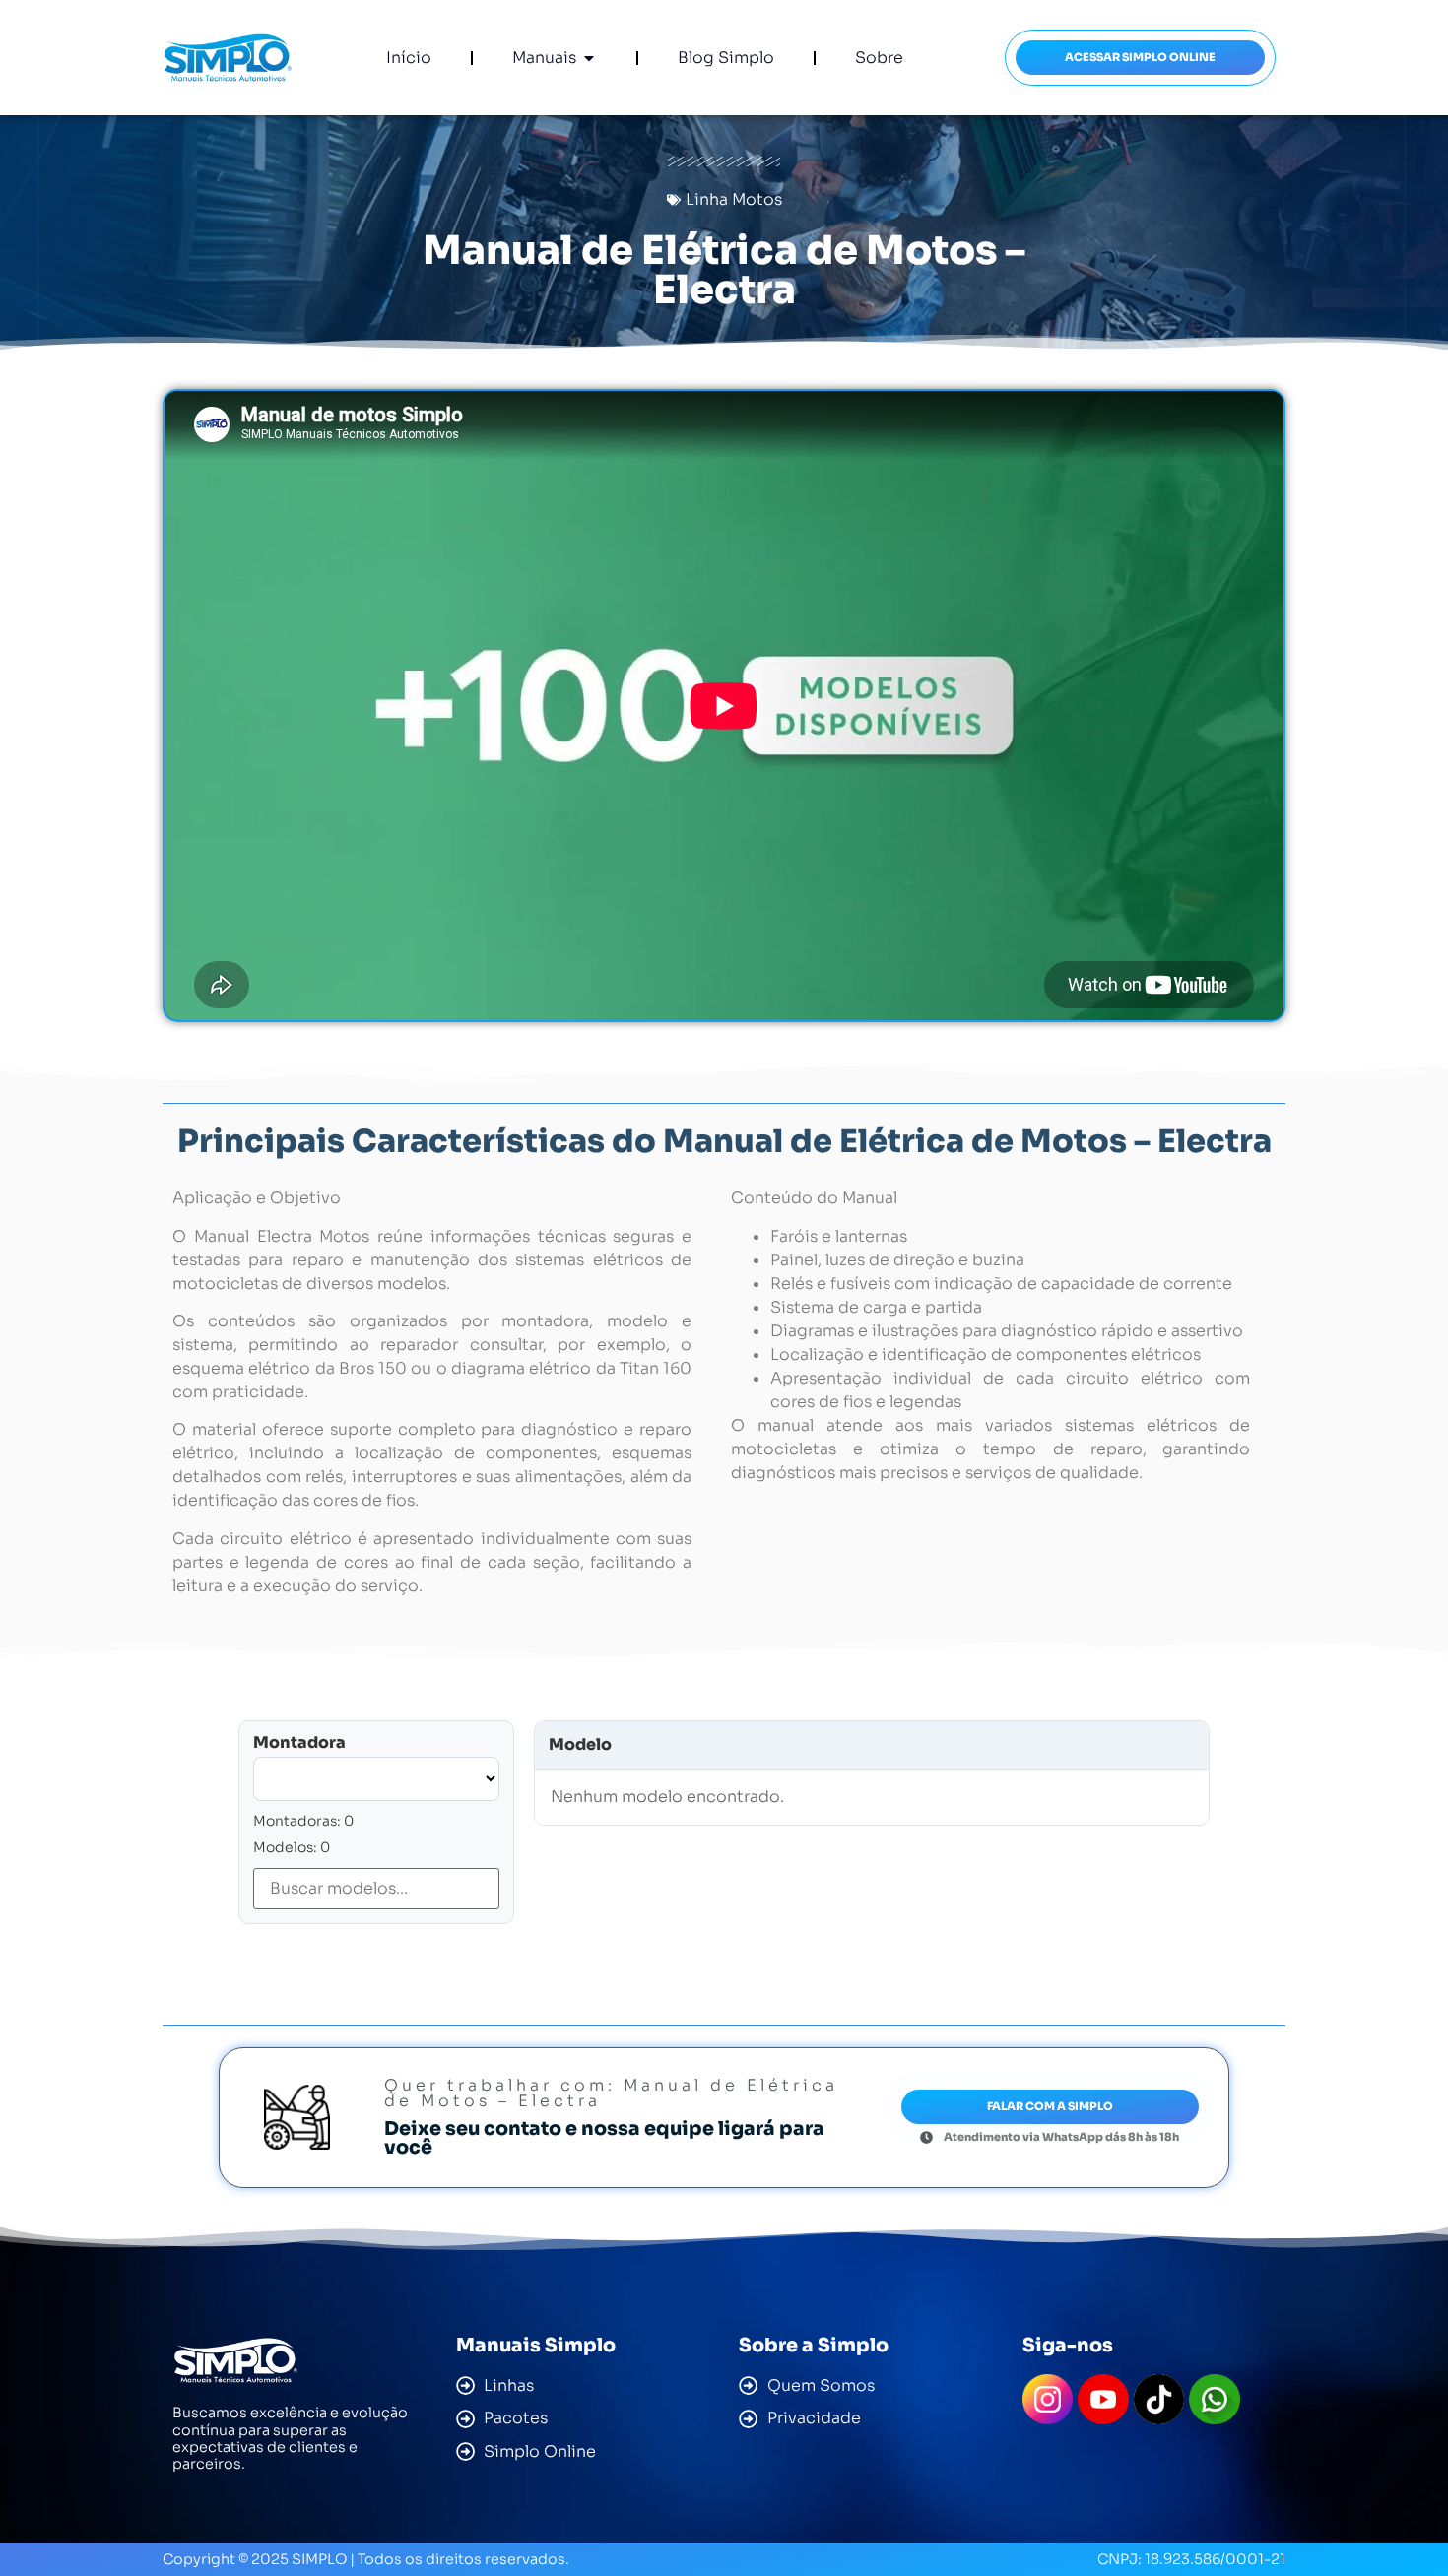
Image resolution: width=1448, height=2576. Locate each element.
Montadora (299, 1743)
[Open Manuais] (589, 58)
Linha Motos (734, 199)
